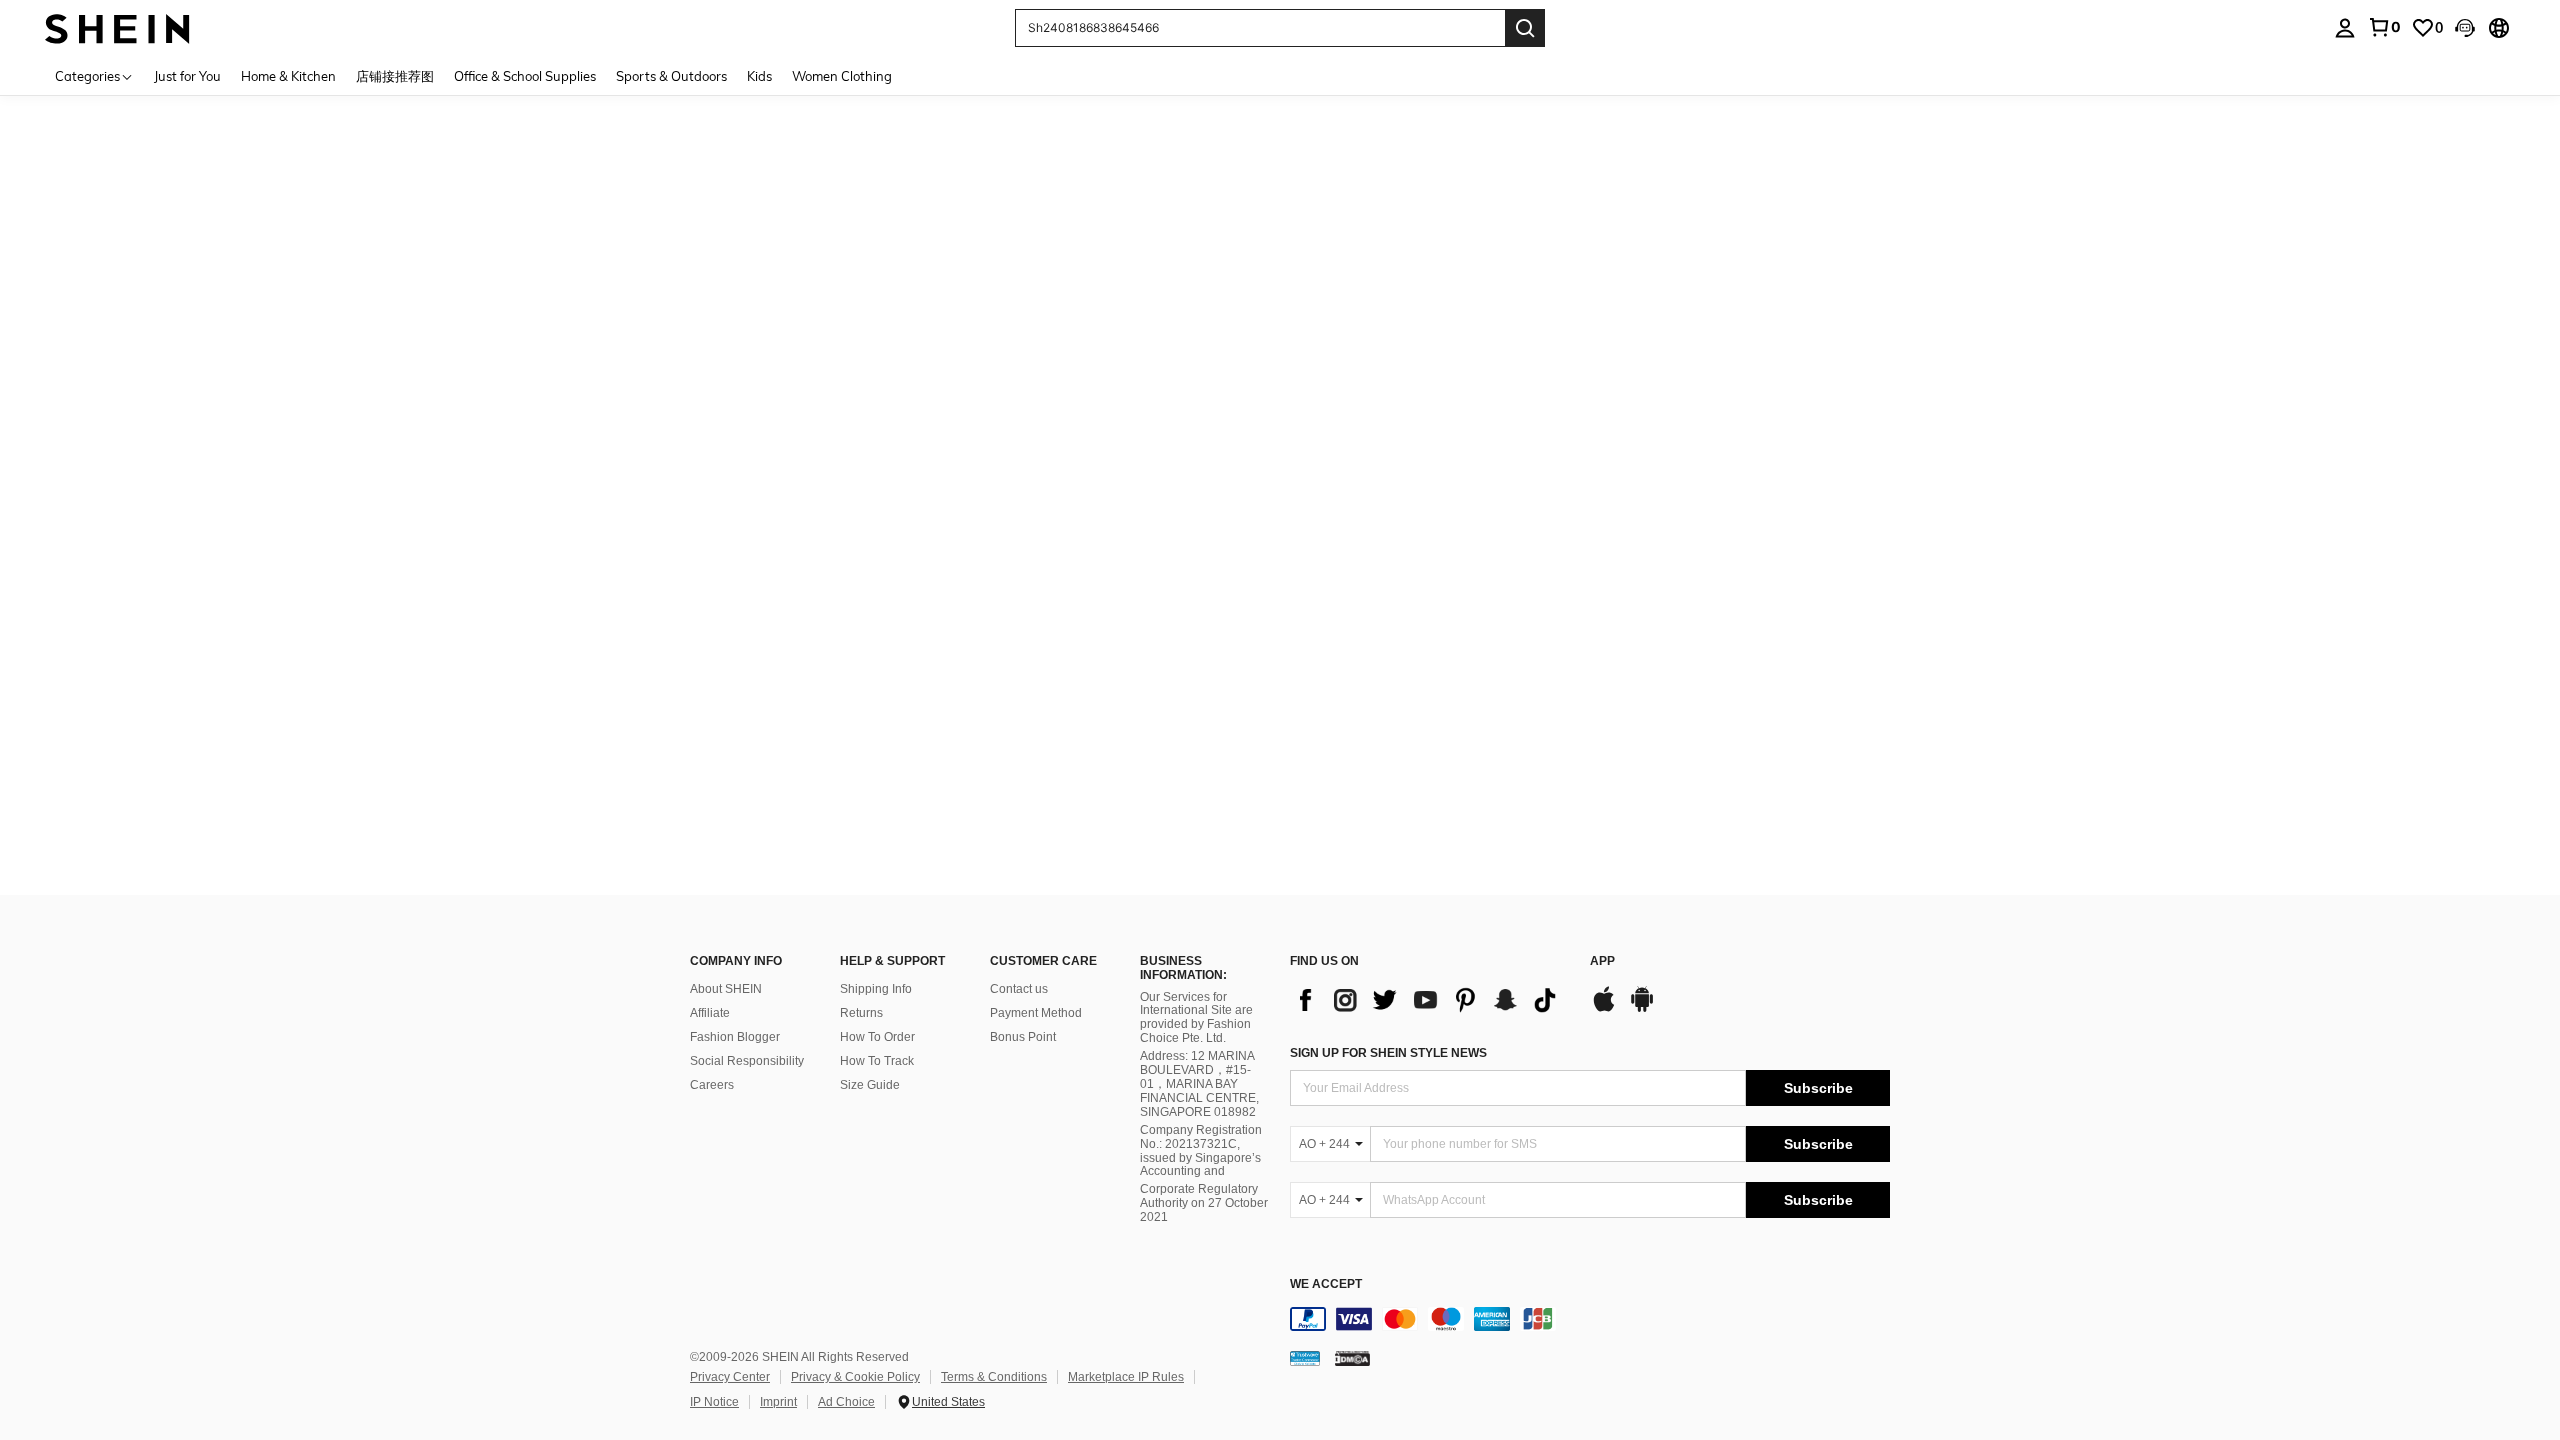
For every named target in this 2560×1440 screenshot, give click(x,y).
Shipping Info (876, 989)
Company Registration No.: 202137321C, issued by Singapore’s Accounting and (1201, 1151)
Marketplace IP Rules (1126, 1377)
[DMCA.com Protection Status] (1352, 1358)
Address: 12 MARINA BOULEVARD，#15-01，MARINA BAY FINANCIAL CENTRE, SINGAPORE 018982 (1199, 1084)
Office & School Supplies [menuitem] (525, 76)
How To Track (877, 1061)
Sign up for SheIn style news (1388, 1053)
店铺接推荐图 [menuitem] (395, 76)
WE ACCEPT (1326, 1284)
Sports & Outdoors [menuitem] (671, 76)
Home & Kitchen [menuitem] (288, 76)
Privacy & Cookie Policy (855, 1377)
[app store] (1604, 1009)
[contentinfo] (1590, 1319)
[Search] (1525, 28)
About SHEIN (726, 989)
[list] (1430, 1000)
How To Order (877, 1037)
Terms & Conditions (994, 1377)
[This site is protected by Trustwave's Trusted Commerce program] (1305, 1358)
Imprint (778, 1402)
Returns (861, 1013)
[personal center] (2345, 28)
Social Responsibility (747, 1061)
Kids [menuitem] (759, 76)
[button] (2465, 28)
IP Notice (714, 1402)
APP (1602, 961)
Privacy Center (730, 1377)
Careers (712, 1085)
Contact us (1019, 989)
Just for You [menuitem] (187, 76)
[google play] (1642, 1009)
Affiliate (710, 1013)
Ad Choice (846, 1402)
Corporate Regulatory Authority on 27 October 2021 (1204, 1203)
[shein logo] (117, 27)
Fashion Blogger (735, 1037)
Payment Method (1036, 1013)
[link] (2384, 27)
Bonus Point (1023, 1037)
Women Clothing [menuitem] (842, 76)
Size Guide (870, 1085)
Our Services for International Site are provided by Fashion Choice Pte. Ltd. (1196, 1018)
